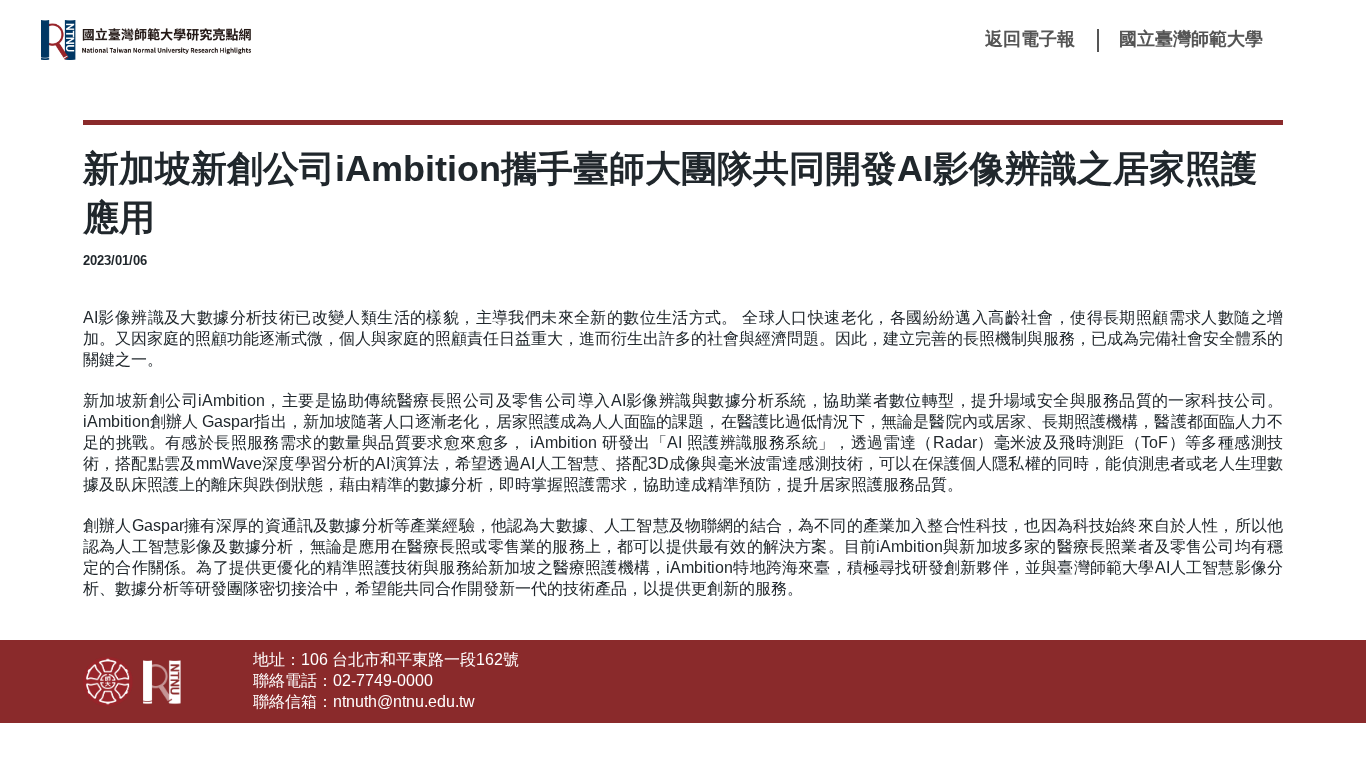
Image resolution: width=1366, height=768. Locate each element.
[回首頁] (191, 40)
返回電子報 (1030, 39)
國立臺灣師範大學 (1191, 39)
